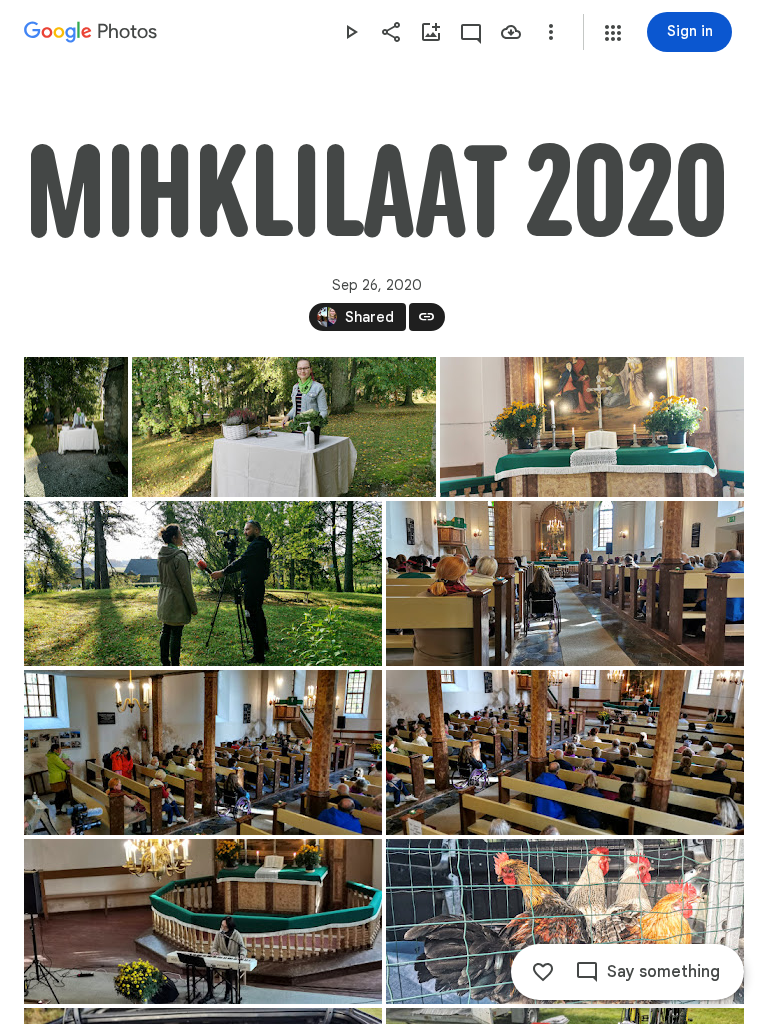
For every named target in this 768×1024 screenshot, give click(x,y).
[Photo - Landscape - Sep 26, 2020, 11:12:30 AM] (203, 921)
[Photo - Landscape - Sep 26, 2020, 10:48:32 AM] (284, 427)
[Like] (543, 972)
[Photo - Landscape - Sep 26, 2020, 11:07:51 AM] (565, 752)
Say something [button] (663, 972)
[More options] (551, 32)
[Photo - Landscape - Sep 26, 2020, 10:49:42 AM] (203, 583)
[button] (613, 33)
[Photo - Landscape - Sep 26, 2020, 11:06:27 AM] (203, 752)
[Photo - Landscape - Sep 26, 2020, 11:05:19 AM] (565, 583)
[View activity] (471, 32)
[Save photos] (511, 32)
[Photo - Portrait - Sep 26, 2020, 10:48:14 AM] (76, 427)
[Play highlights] (351, 32)
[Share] (391, 32)
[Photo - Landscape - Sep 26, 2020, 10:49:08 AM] (592, 427)
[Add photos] (431, 32)
